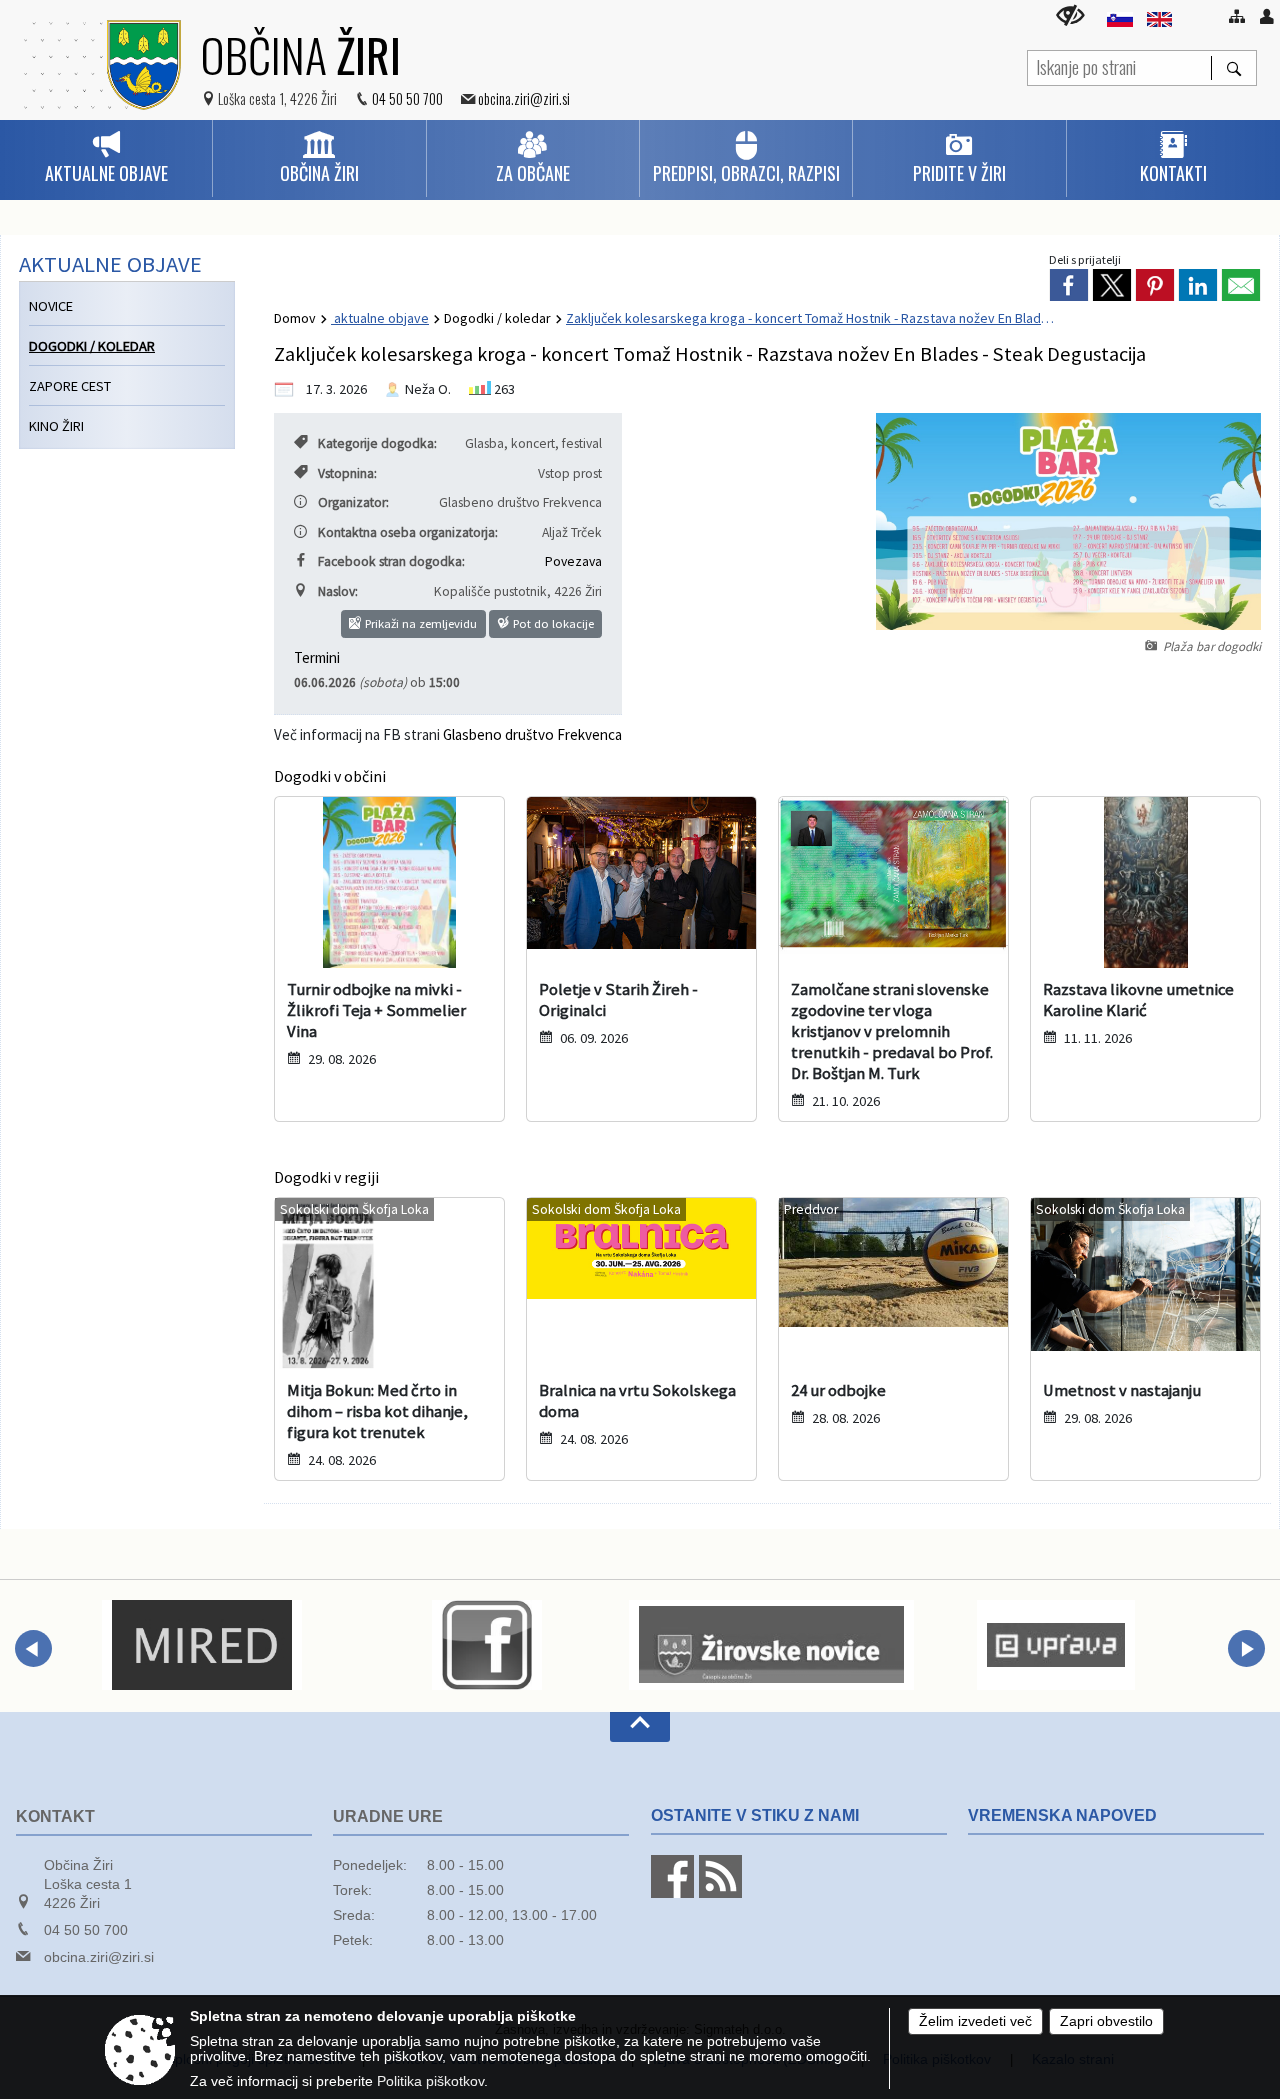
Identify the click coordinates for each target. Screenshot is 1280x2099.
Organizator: (353, 502)
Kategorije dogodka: (377, 443)
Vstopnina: (347, 473)
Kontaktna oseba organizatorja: (408, 532)
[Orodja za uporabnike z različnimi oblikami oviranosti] (1070, 15)
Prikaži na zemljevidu (419, 623)
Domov (295, 318)
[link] (1069, 285)
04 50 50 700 (407, 98)
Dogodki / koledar (497, 318)
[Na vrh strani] (640, 1727)
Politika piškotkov (430, 2081)
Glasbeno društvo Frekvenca (532, 734)
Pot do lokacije (552, 623)
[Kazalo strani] (1237, 16)
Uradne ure (388, 1816)
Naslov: (338, 591)
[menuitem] (106, 158)
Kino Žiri (56, 426)
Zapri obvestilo (1106, 2021)
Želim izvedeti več (975, 2021)
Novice (51, 306)
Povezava (573, 561)
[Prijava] (1267, 16)
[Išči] (1233, 68)
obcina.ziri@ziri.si (524, 98)
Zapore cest (70, 386)
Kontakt (55, 1816)
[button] (33, 1648)
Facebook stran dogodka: (391, 561)
